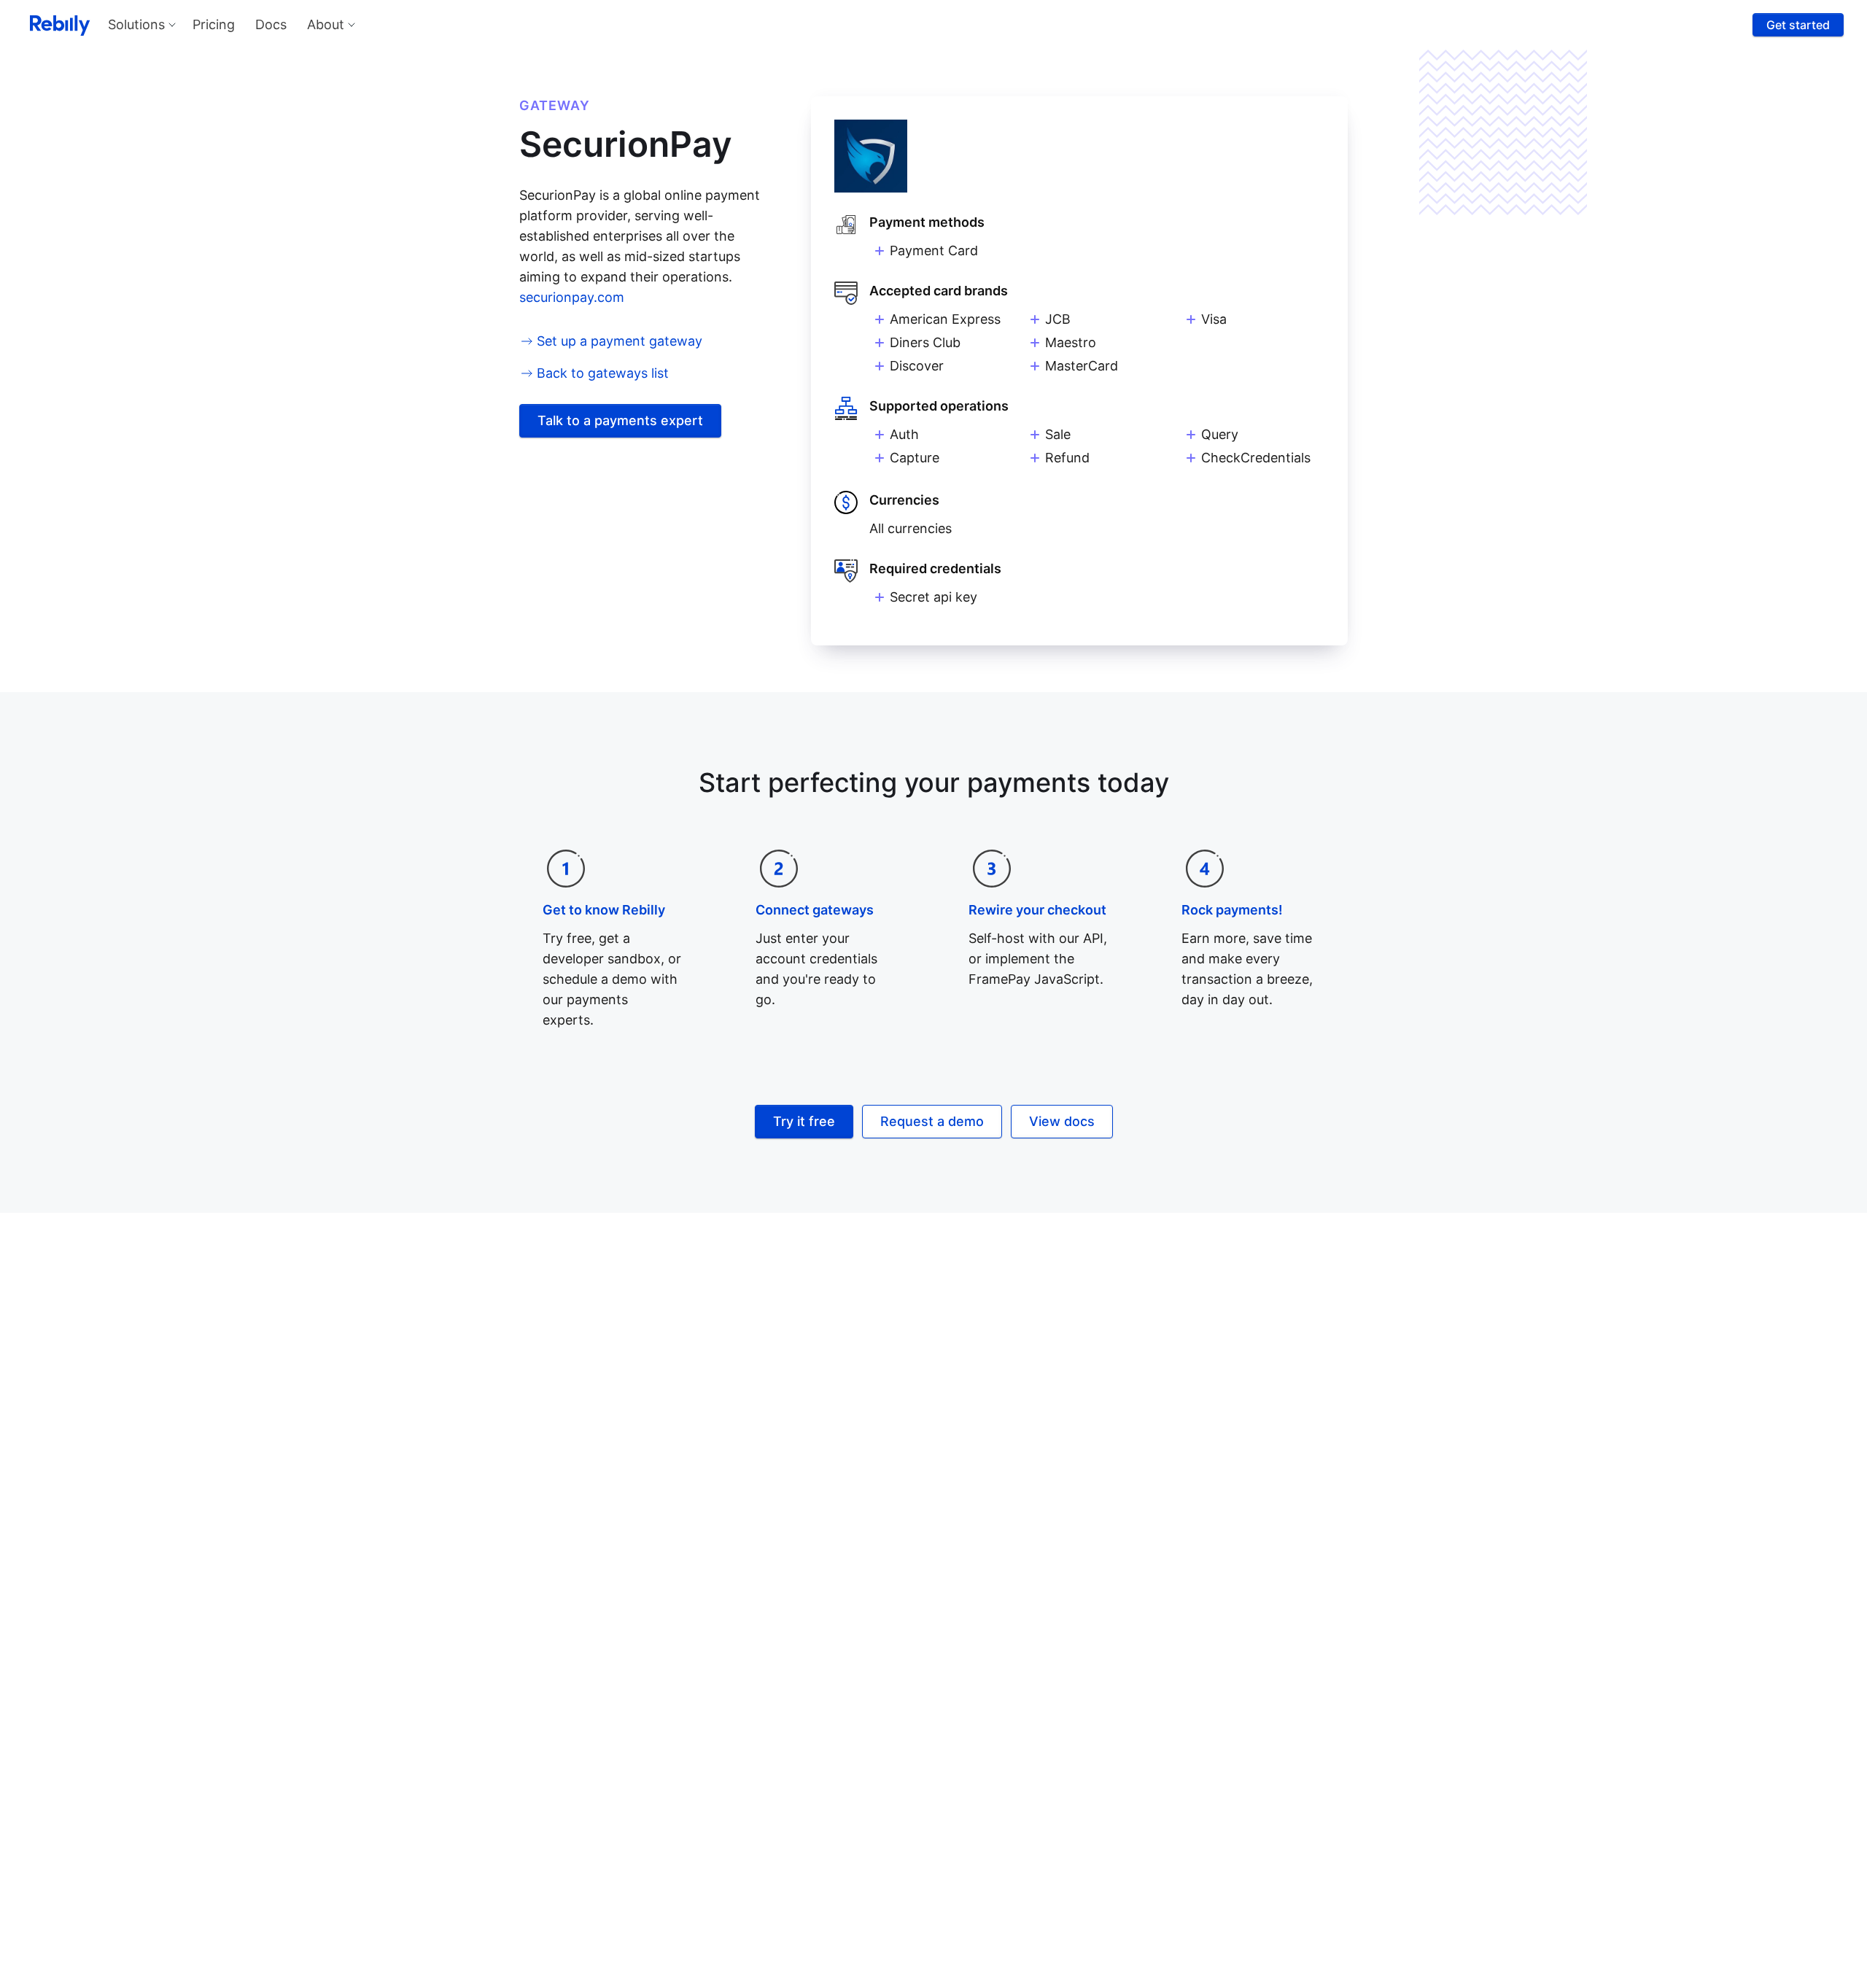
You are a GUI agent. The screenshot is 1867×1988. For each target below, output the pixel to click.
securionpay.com (572, 297)
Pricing (214, 24)
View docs (1062, 1121)
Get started (1798, 25)
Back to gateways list (603, 373)
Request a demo (932, 1121)
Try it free (804, 1121)
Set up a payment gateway (620, 341)
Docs (271, 24)
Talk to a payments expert (620, 420)
